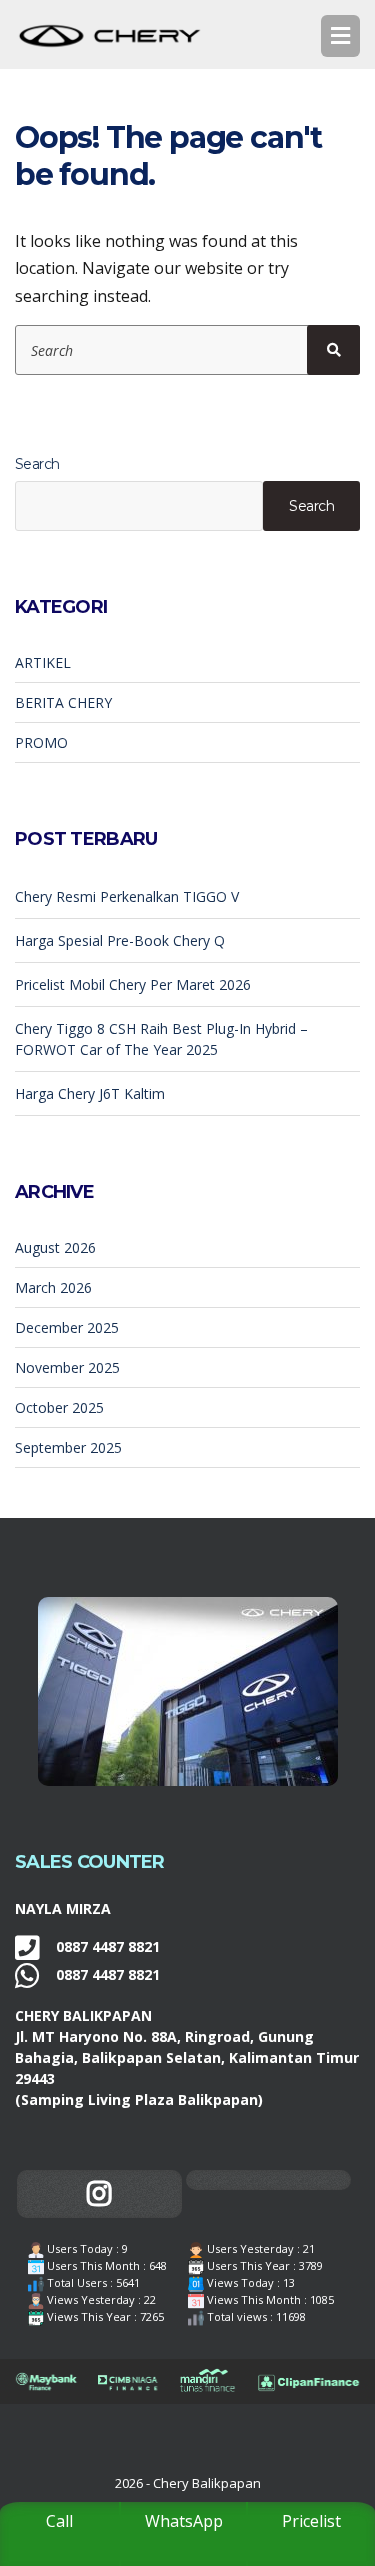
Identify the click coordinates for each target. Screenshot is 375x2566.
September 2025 (68, 1447)
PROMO (41, 742)
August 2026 (55, 1247)
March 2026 (53, 1287)
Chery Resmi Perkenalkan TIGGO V (127, 896)
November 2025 (67, 1367)
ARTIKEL (43, 662)
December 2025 (67, 1327)
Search (37, 464)
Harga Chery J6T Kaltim (90, 1093)
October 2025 (59, 1407)
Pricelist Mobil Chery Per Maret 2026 (133, 984)
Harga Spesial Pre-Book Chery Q (120, 940)
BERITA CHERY (63, 702)
